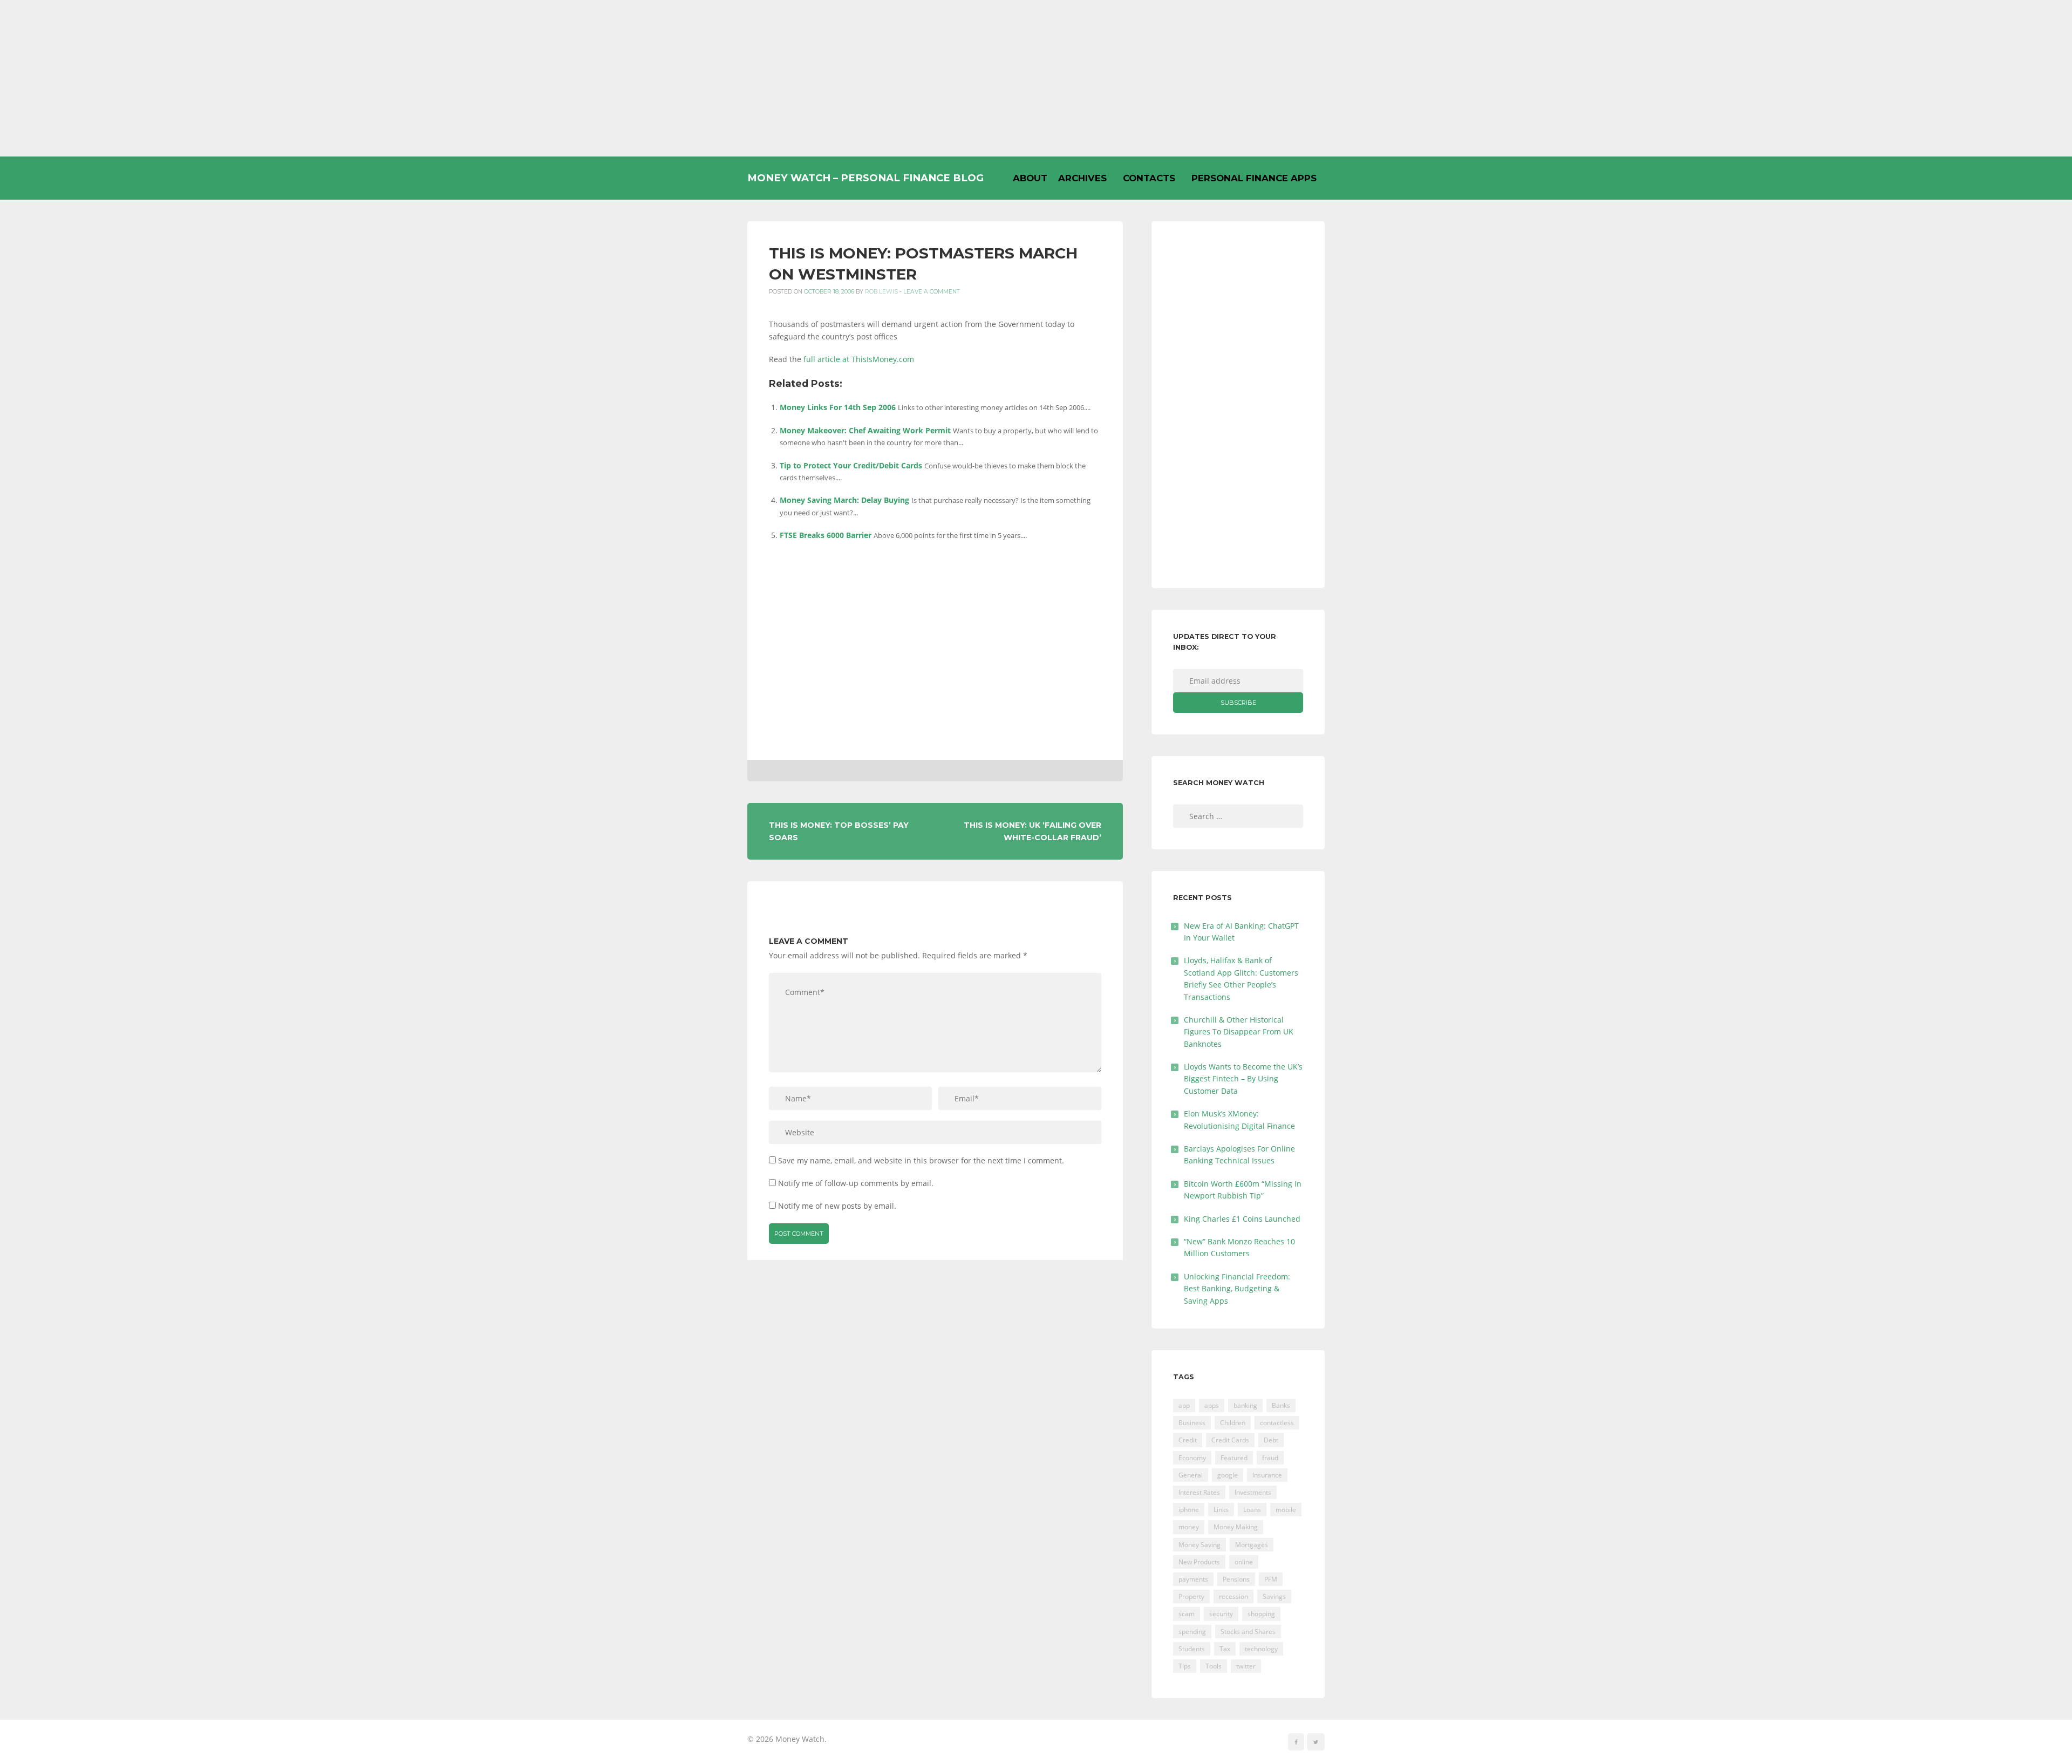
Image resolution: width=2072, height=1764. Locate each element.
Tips (1185, 1666)
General (1191, 1475)
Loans (1252, 1510)
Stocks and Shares (1248, 1632)
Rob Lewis (881, 292)
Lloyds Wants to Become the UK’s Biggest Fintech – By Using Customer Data (1243, 1079)
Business (1192, 1423)
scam (1187, 1614)
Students (1192, 1649)
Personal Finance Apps (1254, 178)
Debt (1271, 1440)
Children (1233, 1423)
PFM (1271, 1579)
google (1228, 1475)
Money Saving (1199, 1545)
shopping (1261, 1614)
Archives (1082, 178)
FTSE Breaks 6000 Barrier (826, 535)
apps (1212, 1405)
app (1184, 1405)
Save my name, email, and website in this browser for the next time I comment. (921, 1160)
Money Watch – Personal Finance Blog (865, 178)
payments (1193, 1579)
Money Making (1236, 1527)
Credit (1188, 1440)
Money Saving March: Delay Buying (844, 500)
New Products (1199, 1562)
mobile (1286, 1510)
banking (1245, 1405)
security (1221, 1614)
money (1189, 1527)
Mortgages (1252, 1545)
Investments (1253, 1492)
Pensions (1236, 1579)
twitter (1246, 1666)
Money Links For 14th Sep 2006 (838, 407)
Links (1221, 1510)
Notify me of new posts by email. (837, 1206)
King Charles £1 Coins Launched (1242, 1219)
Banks (1281, 1405)
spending (1192, 1632)
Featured (1234, 1458)
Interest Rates (1199, 1492)
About (1030, 178)
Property (1191, 1596)
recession (1233, 1596)
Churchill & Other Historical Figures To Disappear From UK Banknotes (1239, 1032)
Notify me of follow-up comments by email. (856, 1183)
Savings (1274, 1596)
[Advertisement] (1036, 78)
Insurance (1267, 1475)
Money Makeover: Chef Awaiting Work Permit (865, 430)
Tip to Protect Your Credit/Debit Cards (851, 465)
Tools (1214, 1666)
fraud (1270, 1458)
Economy (1192, 1458)
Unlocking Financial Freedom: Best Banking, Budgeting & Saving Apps (1237, 1289)
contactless (1277, 1423)
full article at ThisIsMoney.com (859, 359)
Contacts (1149, 178)
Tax (1225, 1649)
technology (1261, 1649)
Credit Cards (1230, 1440)
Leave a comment (932, 292)
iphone (1189, 1510)
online (1244, 1562)
